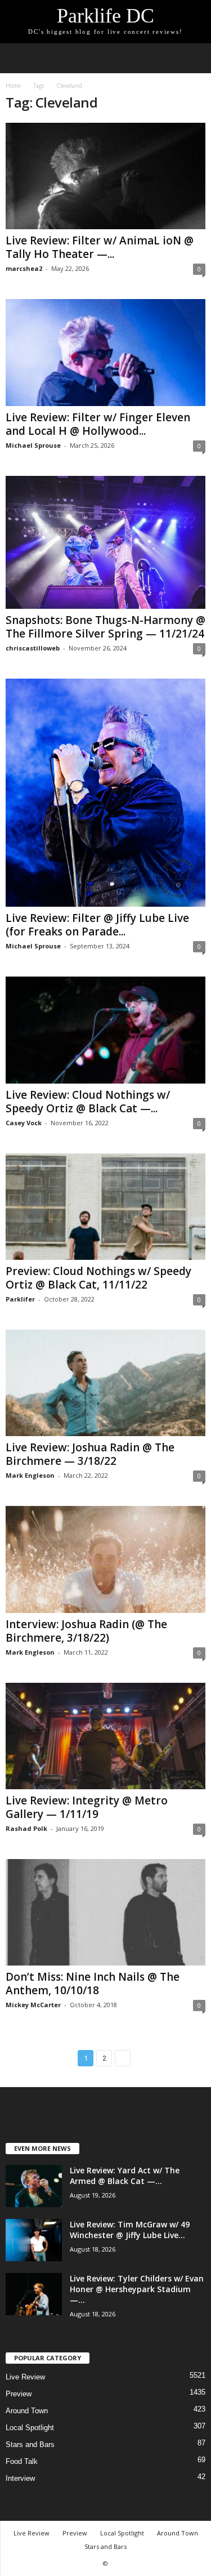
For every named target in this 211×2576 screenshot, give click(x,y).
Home (13, 86)
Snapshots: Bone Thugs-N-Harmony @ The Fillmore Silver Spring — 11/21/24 (105, 627)
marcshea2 (24, 268)
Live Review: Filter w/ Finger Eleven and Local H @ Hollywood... (98, 424)
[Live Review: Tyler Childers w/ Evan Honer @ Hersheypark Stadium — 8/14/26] (34, 2294)
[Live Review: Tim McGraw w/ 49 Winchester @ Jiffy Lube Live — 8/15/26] (34, 2240)
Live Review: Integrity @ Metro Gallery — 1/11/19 (87, 1807)
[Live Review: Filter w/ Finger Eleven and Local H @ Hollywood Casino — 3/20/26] (105, 352)
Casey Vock (24, 1123)
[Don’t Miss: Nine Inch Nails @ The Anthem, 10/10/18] (105, 1912)
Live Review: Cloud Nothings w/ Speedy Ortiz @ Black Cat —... (88, 1102)
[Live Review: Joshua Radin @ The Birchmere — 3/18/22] (105, 1383)
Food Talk (22, 2461)
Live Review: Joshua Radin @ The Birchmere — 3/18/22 (90, 1454)
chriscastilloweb (33, 648)
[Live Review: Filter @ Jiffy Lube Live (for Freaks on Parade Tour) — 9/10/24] (105, 793)
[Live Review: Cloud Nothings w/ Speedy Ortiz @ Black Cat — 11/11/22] (105, 1030)
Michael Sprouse (33, 445)
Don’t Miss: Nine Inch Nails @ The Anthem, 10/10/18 (93, 1984)
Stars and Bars (30, 2444)
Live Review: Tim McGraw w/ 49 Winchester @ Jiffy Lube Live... (130, 2230)
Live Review (25, 2377)
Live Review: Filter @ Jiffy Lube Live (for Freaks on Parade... (97, 925)
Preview (19, 2394)
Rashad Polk (26, 1828)
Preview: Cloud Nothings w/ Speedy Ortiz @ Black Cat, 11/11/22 (98, 1278)
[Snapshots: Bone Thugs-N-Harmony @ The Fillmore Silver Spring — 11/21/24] (105, 543)
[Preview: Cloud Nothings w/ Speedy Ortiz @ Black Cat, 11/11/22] (105, 1207)
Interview (20, 2478)
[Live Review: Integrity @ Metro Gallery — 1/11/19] (105, 1736)
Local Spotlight (30, 2428)
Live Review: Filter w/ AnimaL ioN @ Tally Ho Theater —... (100, 247)
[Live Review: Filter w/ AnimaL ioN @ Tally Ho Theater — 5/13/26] (105, 176)
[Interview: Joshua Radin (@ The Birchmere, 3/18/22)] (105, 1559)
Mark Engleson (30, 1475)
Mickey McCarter (33, 2005)
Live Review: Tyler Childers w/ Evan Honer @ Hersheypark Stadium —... (137, 2289)
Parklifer (20, 1299)
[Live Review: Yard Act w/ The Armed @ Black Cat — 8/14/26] (34, 2186)
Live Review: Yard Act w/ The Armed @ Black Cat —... (125, 2176)
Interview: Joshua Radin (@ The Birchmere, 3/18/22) (86, 1631)
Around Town (27, 2411)
